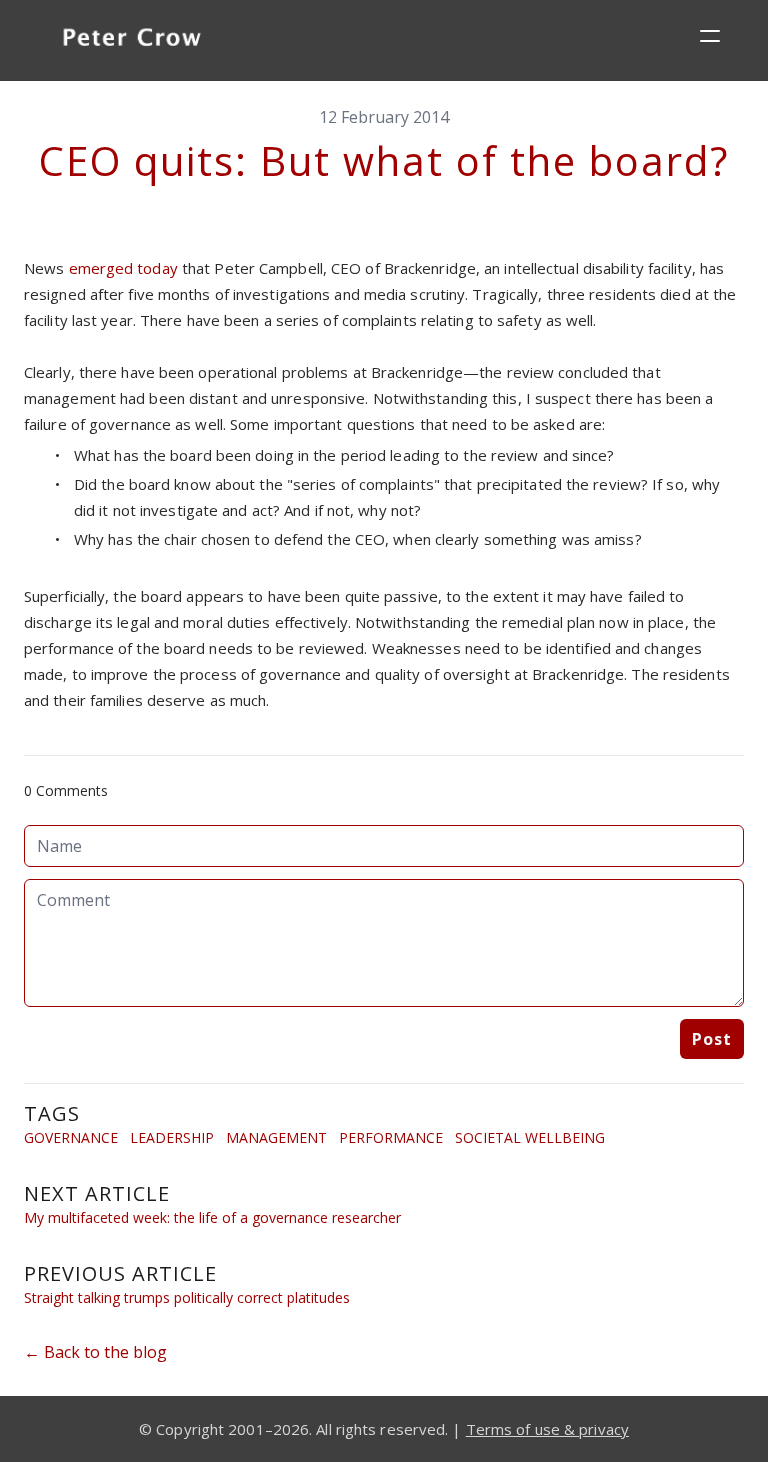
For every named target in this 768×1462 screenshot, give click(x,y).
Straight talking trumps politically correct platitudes (187, 1297)
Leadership (172, 1137)
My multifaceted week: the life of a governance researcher (212, 1217)
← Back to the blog (95, 1352)
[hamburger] (710, 36)
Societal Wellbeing (530, 1137)
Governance (71, 1137)
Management (276, 1137)
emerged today (123, 268)
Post (712, 1039)
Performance (391, 1137)
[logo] (132, 40)
